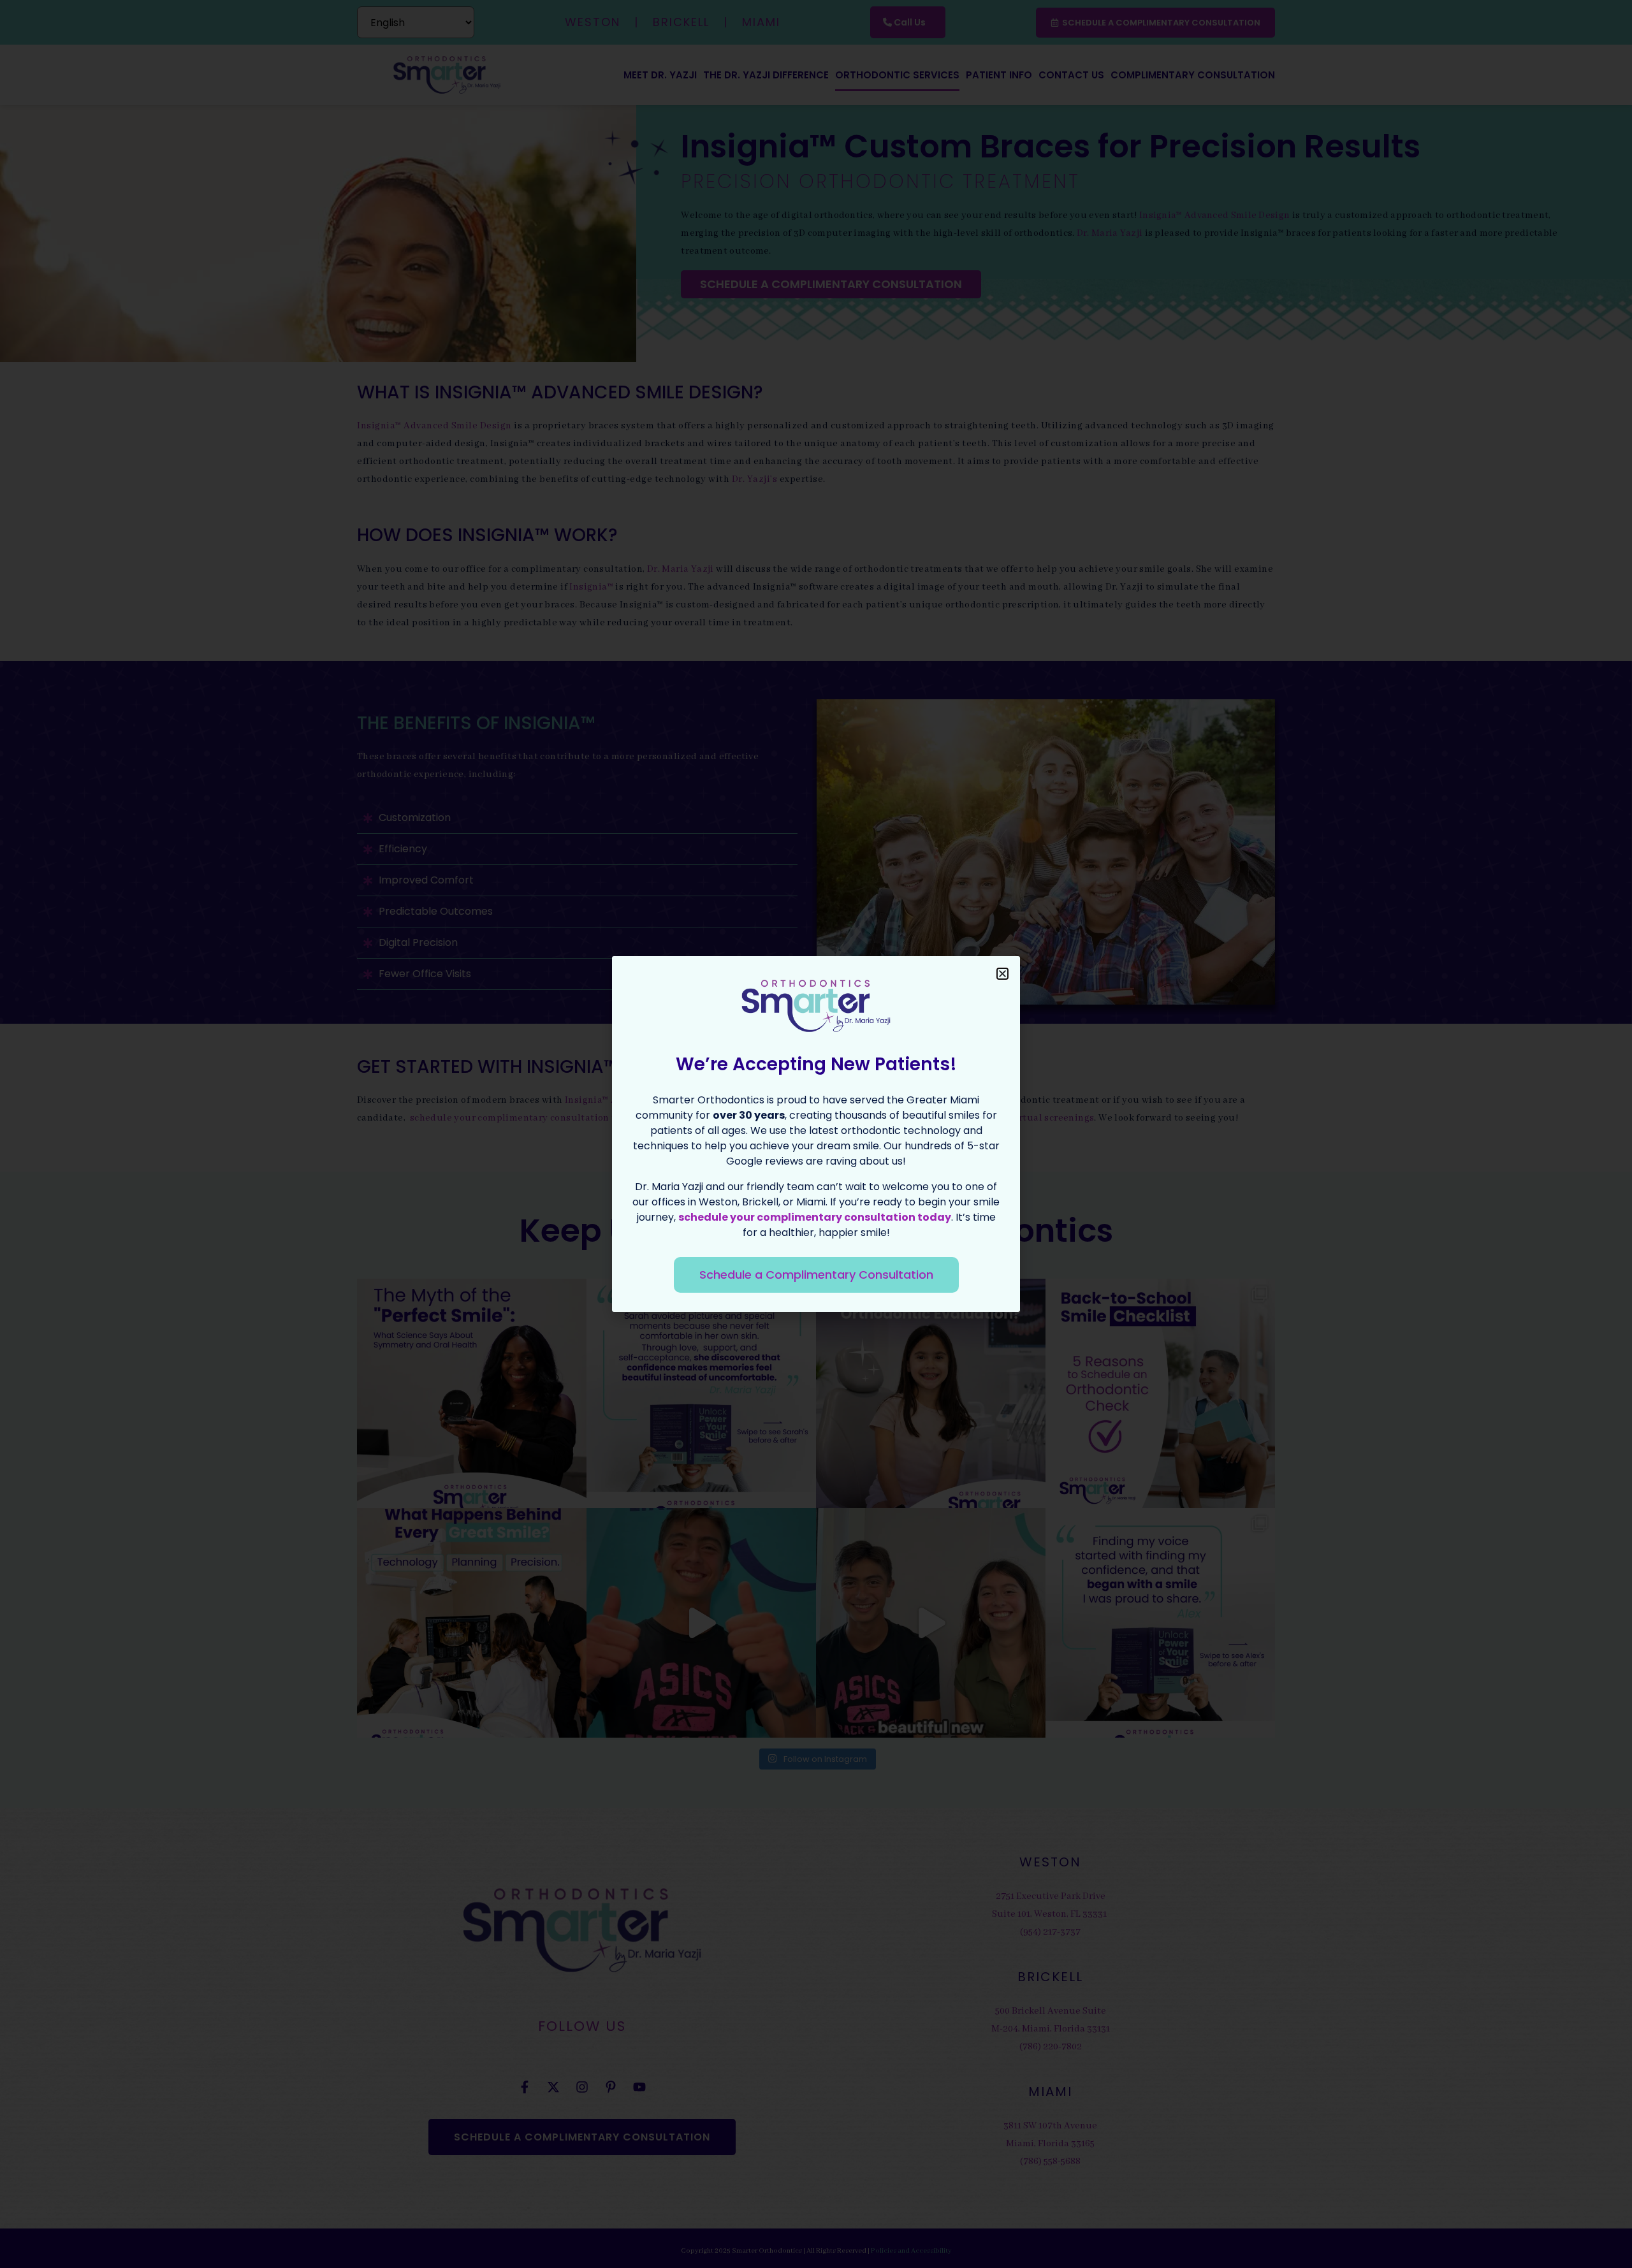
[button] (1002, 974)
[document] (816, 1134)
